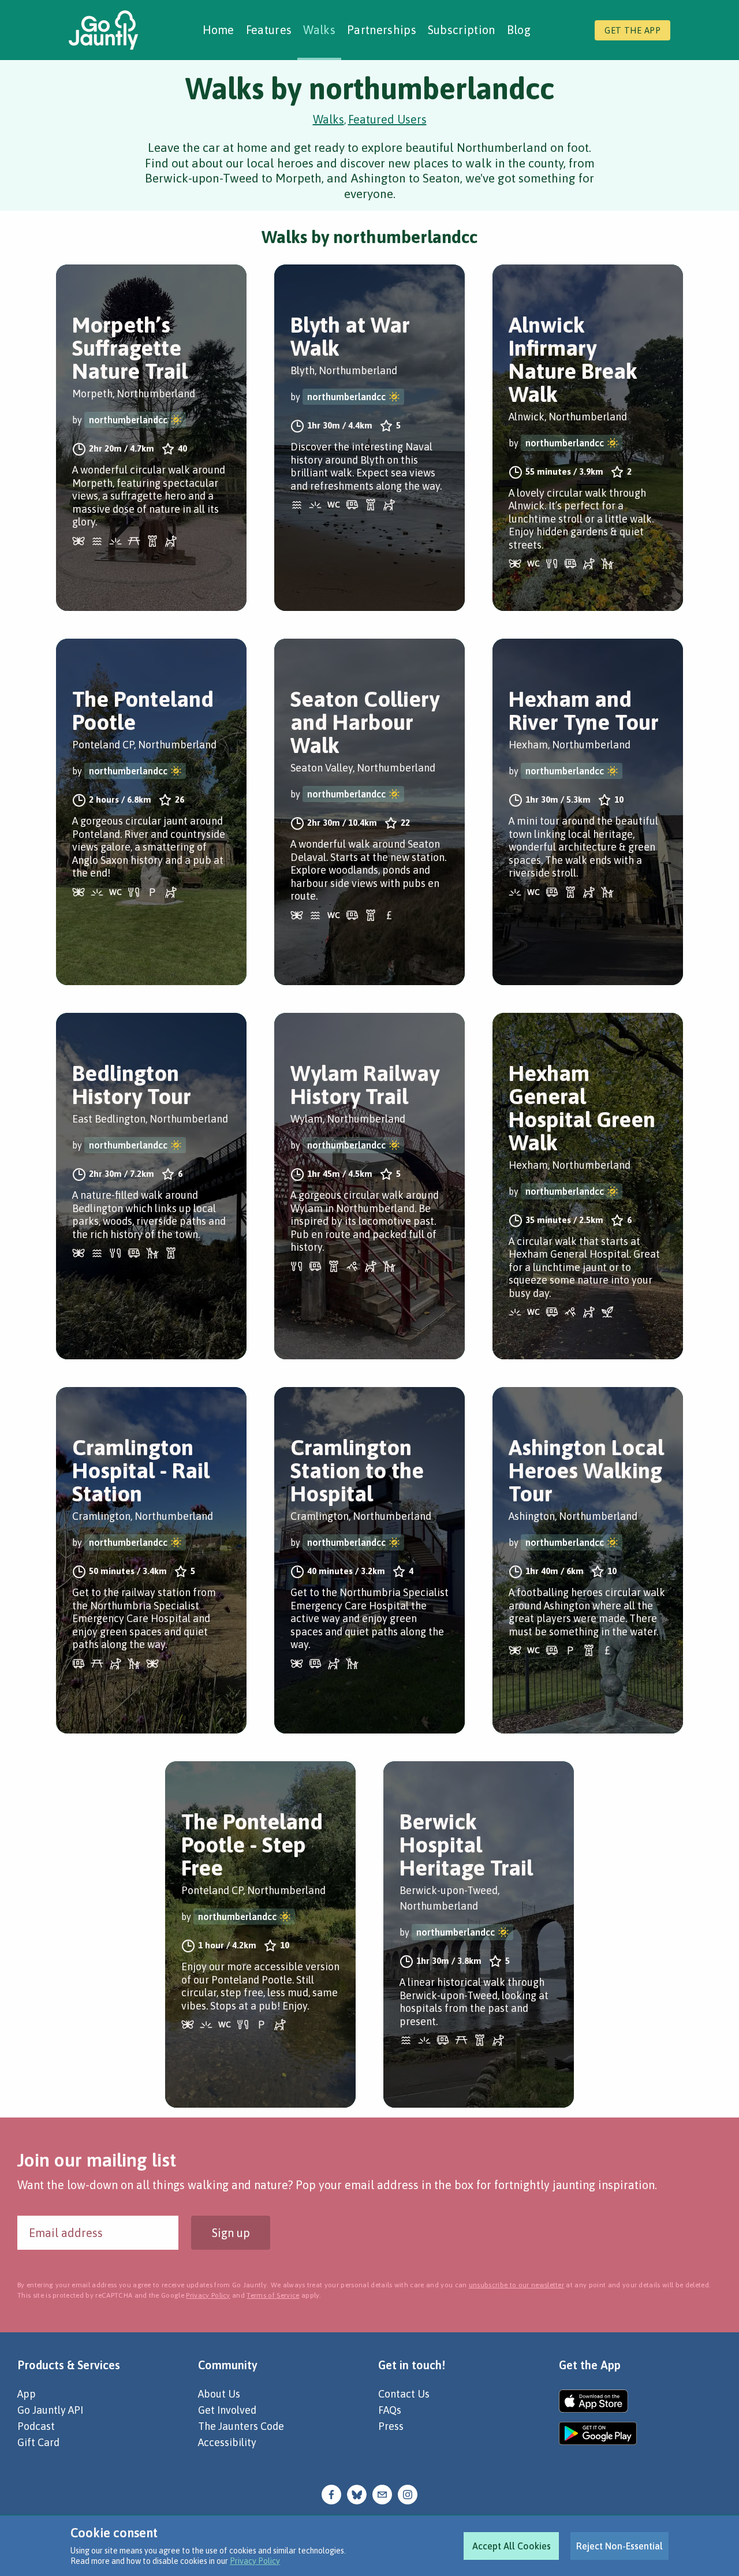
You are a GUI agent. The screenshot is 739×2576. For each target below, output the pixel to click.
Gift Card (38, 2442)
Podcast (36, 2426)
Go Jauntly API (50, 2410)
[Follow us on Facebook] (331, 2494)
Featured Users (387, 119)
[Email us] (382, 2494)
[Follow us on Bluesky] (357, 2494)
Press (391, 2426)
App (27, 2394)
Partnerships (382, 30)
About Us (219, 2394)
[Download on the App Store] (598, 2401)
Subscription (462, 30)
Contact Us (404, 2394)
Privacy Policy (255, 2561)
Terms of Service (273, 2295)
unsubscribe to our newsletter (516, 2285)
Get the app (632, 30)
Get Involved (227, 2410)
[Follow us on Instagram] (408, 2494)
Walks (319, 30)
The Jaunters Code (241, 2426)
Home (219, 30)
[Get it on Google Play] (598, 2433)
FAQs (390, 2410)
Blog (519, 30)
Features (269, 30)
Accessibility (227, 2442)
